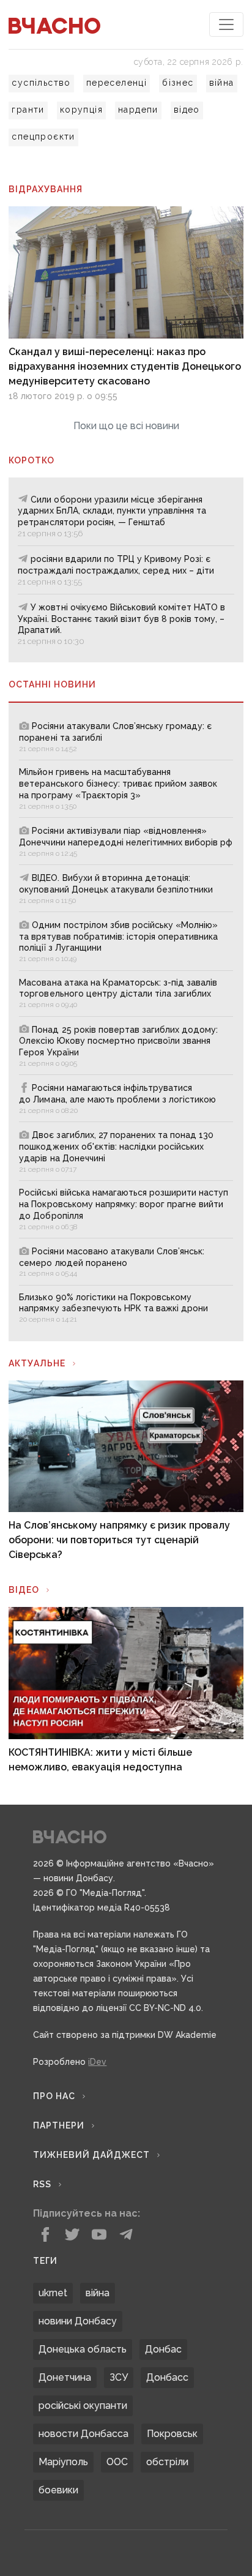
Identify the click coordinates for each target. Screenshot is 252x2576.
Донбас (163, 2349)
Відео (24, 1590)
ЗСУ (119, 2377)
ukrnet (53, 2293)
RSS (42, 2184)
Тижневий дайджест (91, 2155)
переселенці (117, 83)
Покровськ (172, 2434)
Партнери (59, 2125)
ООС (117, 2462)
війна (222, 83)
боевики (58, 2490)
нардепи (138, 110)
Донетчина (65, 2377)
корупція (81, 110)
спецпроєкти (43, 137)
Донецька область (83, 2349)
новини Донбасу (78, 2321)
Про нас (54, 2096)
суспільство (41, 83)
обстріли (167, 2462)
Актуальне (37, 1363)
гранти (28, 110)
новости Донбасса (83, 2434)
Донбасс (167, 2377)
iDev (97, 2062)
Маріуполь (63, 2462)
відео (187, 110)
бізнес (178, 83)
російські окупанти (83, 2406)
